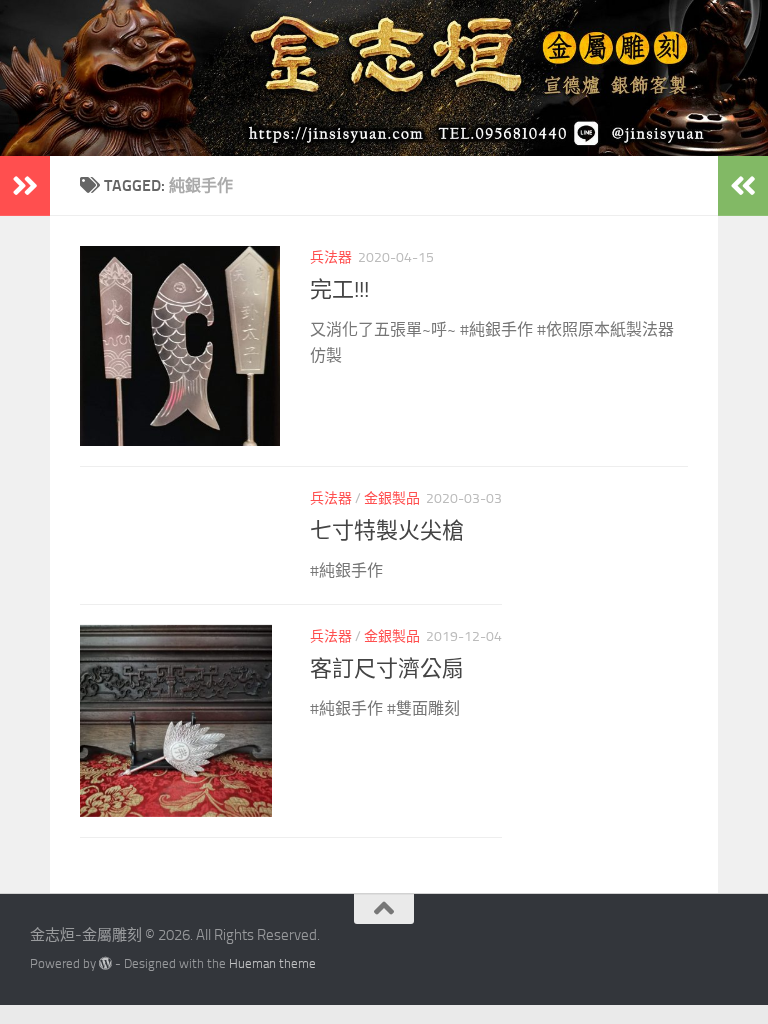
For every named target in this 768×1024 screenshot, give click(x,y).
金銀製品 (392, 498)
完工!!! (339, 290)
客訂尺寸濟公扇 (387, 669)
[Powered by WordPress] (105, 963)
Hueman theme (272, 963)
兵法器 (331, 257)
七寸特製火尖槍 (387, 531)
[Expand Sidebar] (25, 186)
